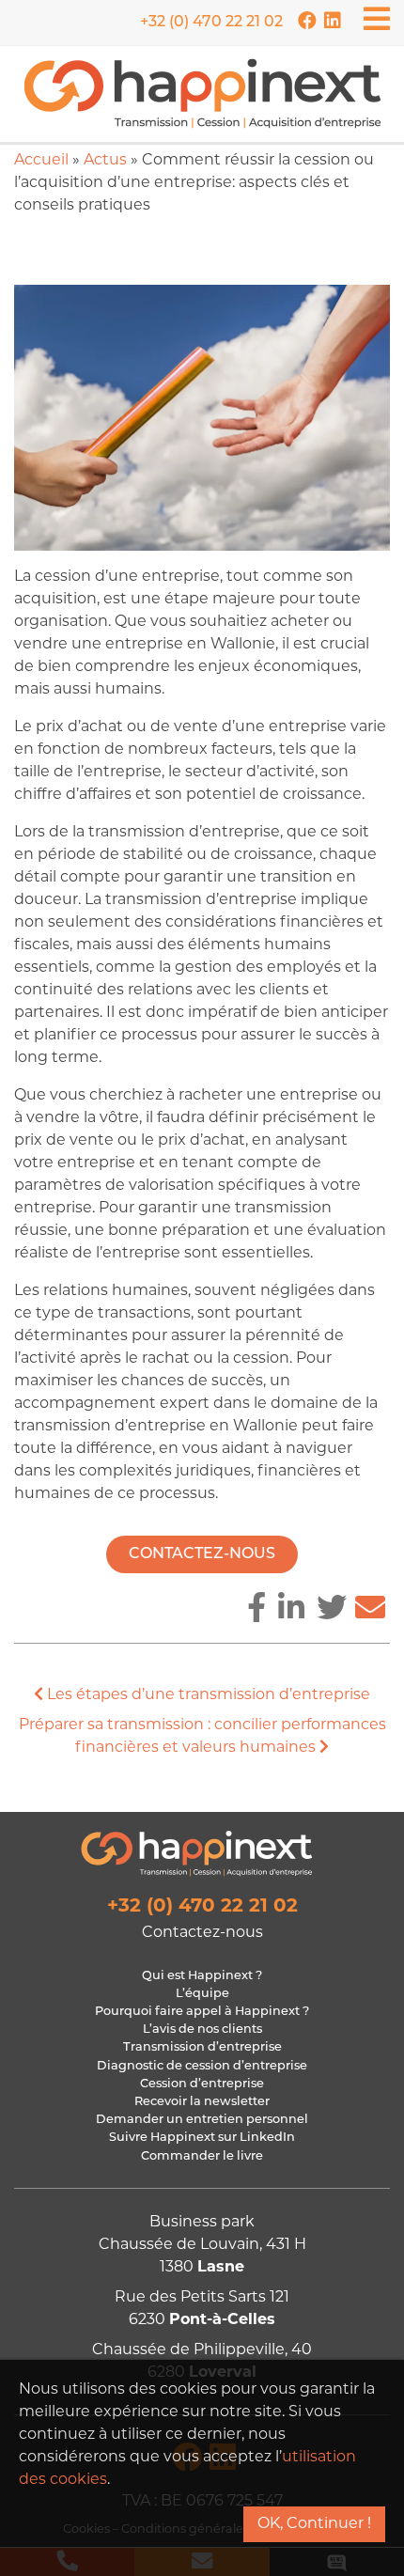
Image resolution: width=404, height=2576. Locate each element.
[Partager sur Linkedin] (291, 1611)
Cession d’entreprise (202, 2084)
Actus (105, 161)
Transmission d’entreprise (202, 2047)
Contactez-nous (202, 1554)
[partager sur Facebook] (256, 1611)
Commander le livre (202, 2156)
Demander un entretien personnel (202, 2120)
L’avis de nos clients (202, 2030)
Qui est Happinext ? (202, 1976)
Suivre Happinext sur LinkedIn (202, 2138)
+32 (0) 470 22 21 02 (211, 23)
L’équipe (202, 1994)
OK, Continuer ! (314, 2524)
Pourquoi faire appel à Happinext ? (202, 2012)
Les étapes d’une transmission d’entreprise (207, 1695)
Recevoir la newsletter (202, 2102)
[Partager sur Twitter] (332, 1611)
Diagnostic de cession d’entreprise (202, 2066)
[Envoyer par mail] (370, 1611)
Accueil (41, 161)
